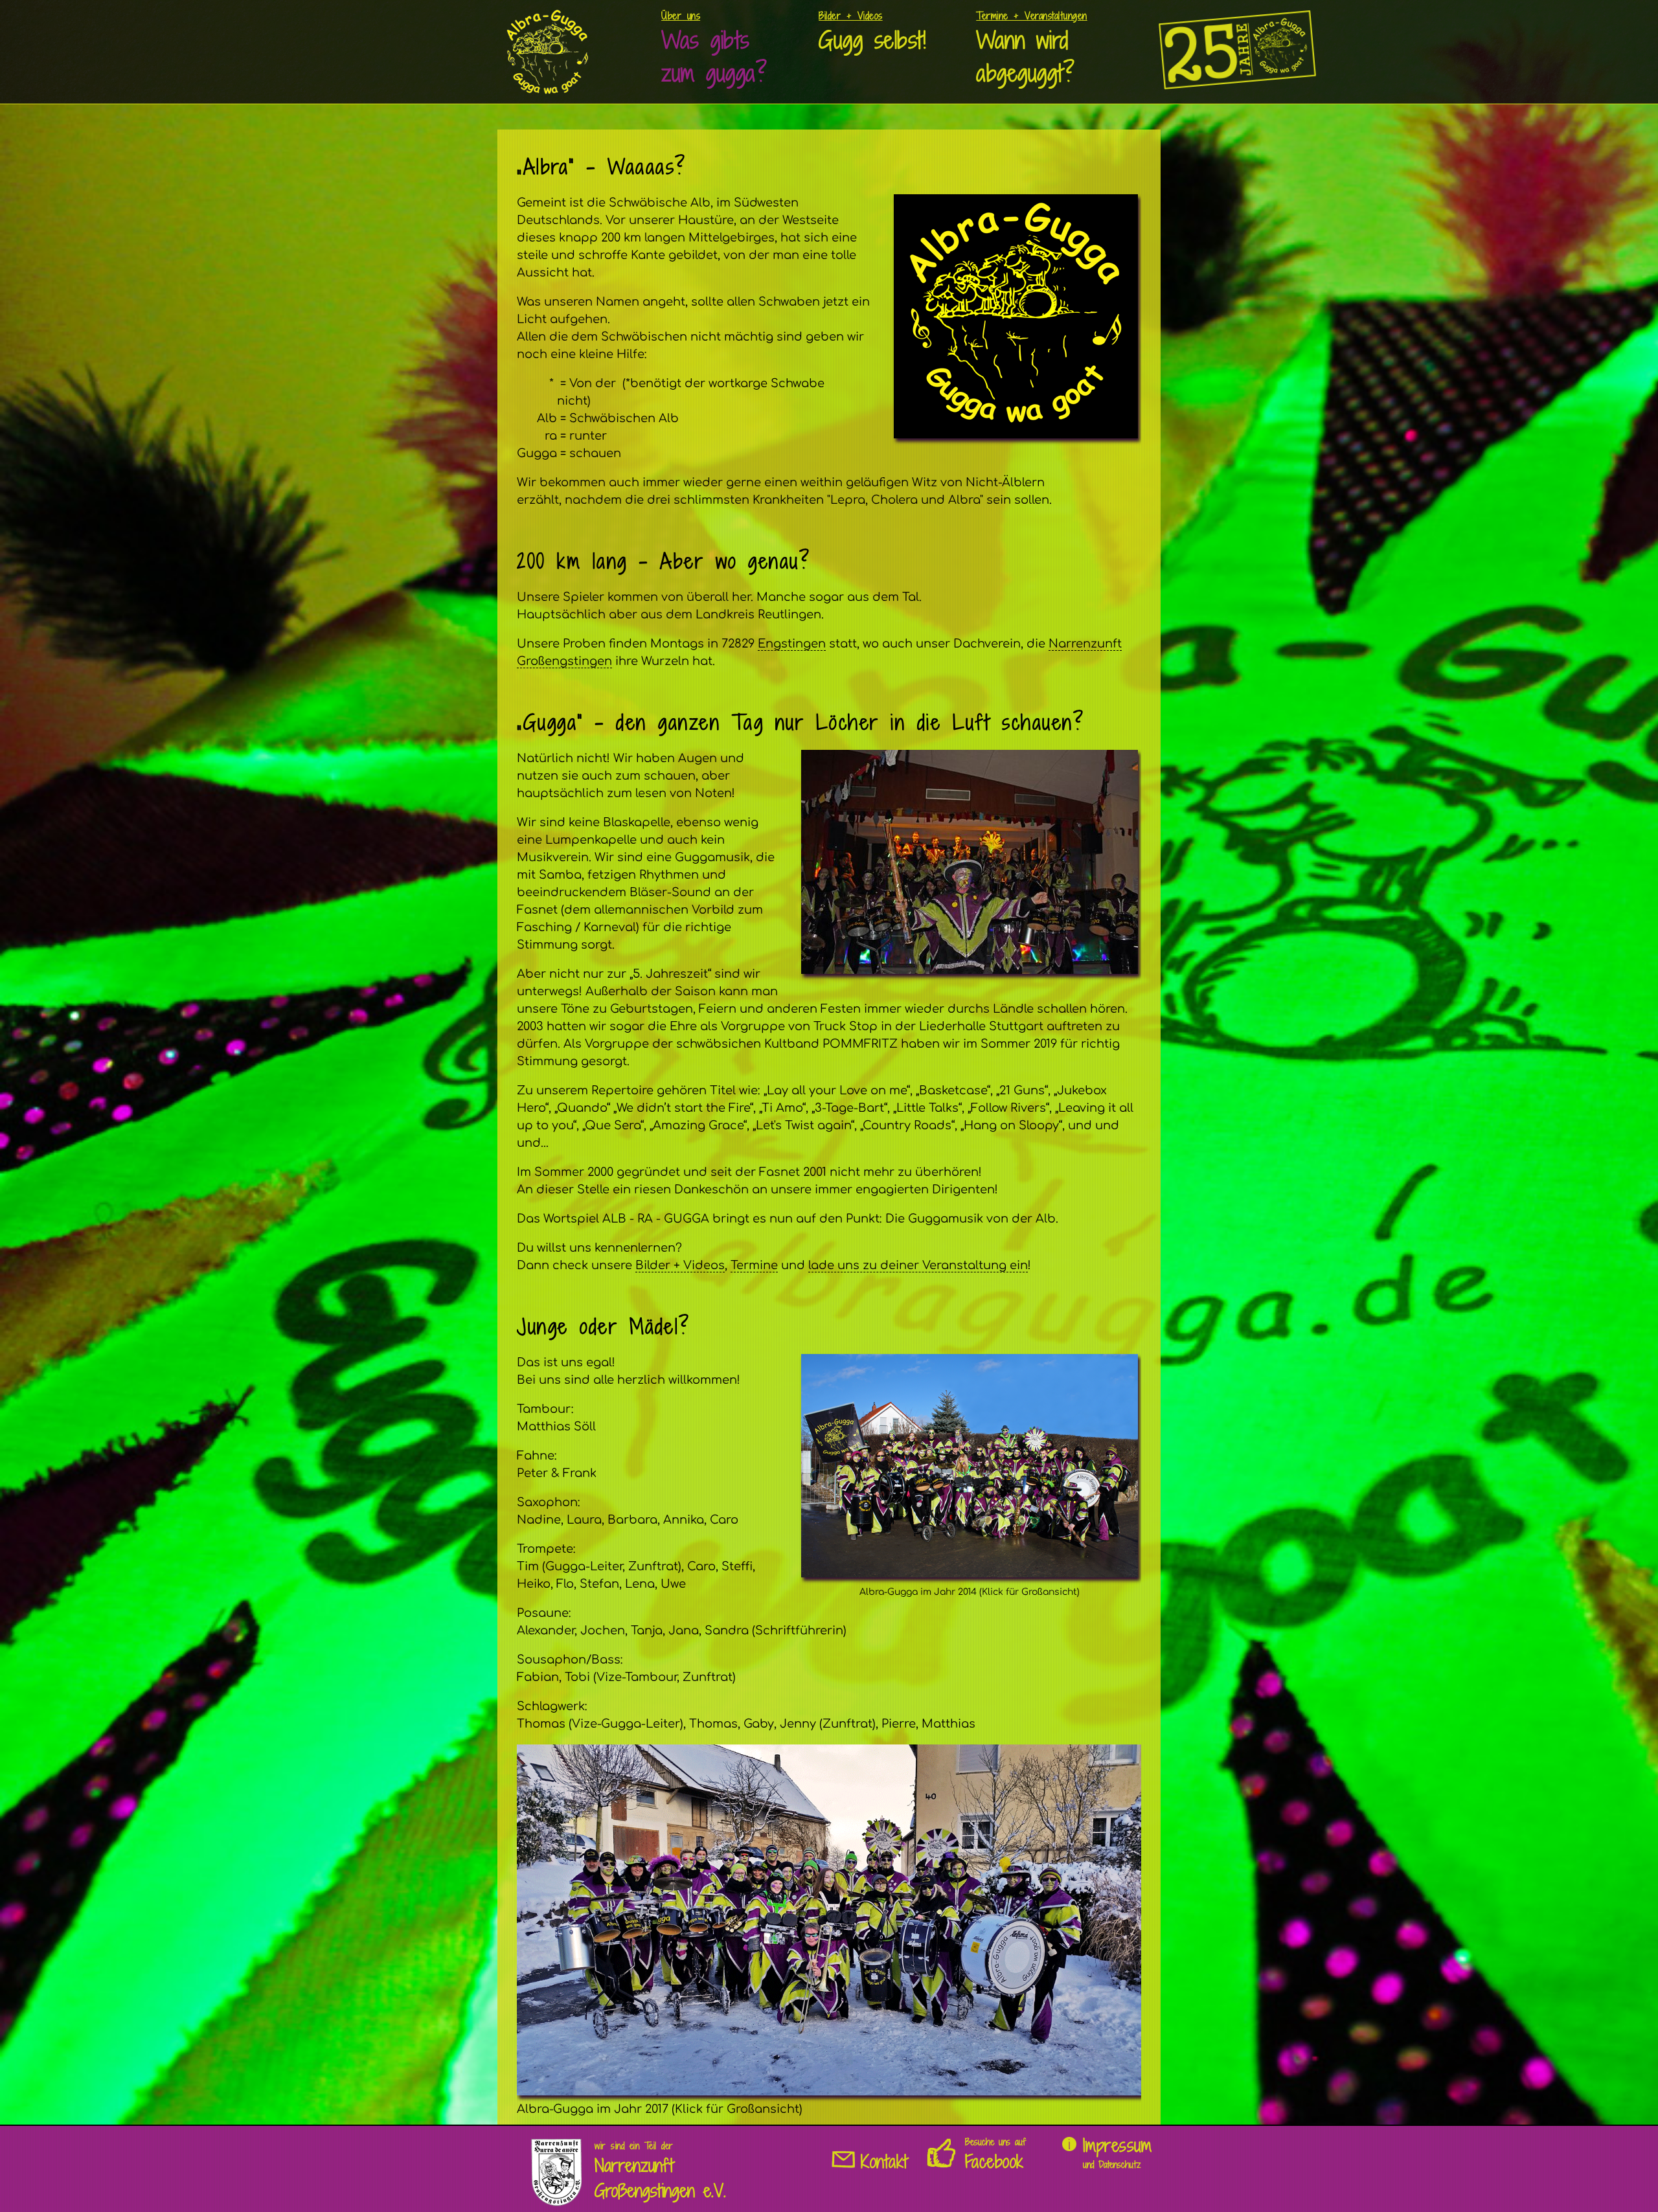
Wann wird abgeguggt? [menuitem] (1032, 49)
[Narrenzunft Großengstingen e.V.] (556, 2199)
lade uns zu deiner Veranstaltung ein (918, 1265)
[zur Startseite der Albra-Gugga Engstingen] (548, 86)
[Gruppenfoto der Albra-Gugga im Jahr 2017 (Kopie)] (829, 2092)
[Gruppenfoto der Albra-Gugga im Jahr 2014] (970, 1574)
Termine (754, 1265)
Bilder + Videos (680, 1265)
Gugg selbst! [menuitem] (872, 32)
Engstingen (792, 644)
